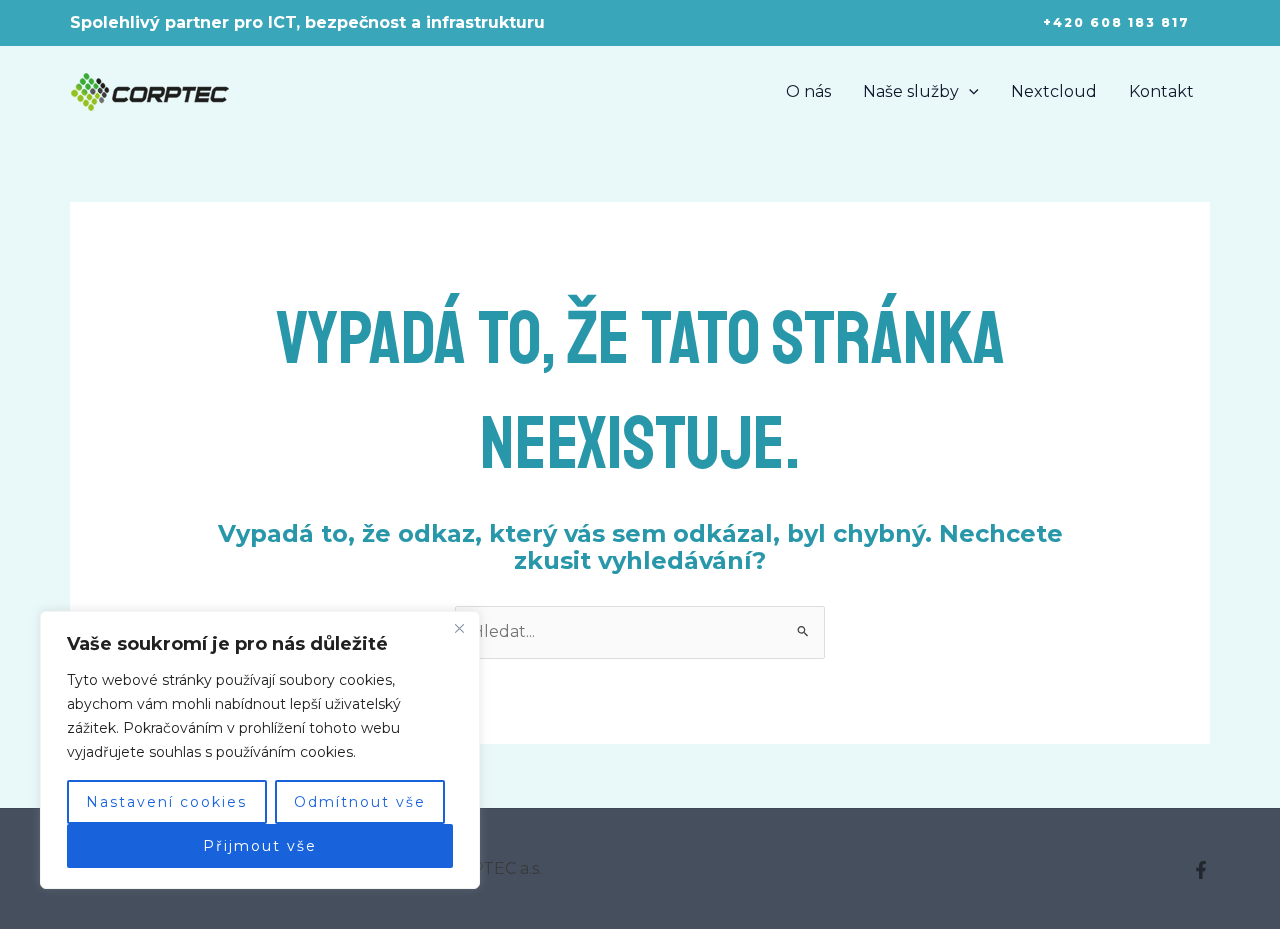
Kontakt (1161, 91)
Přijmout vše (260, 846)
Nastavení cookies (166, 802)
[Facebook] (1201, 870)
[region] (260, 750)
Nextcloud (1054, 91)
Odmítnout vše (360, 802)
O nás (808, 91)
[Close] (459, 628)
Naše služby (911, 91)
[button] (1116, 23)
